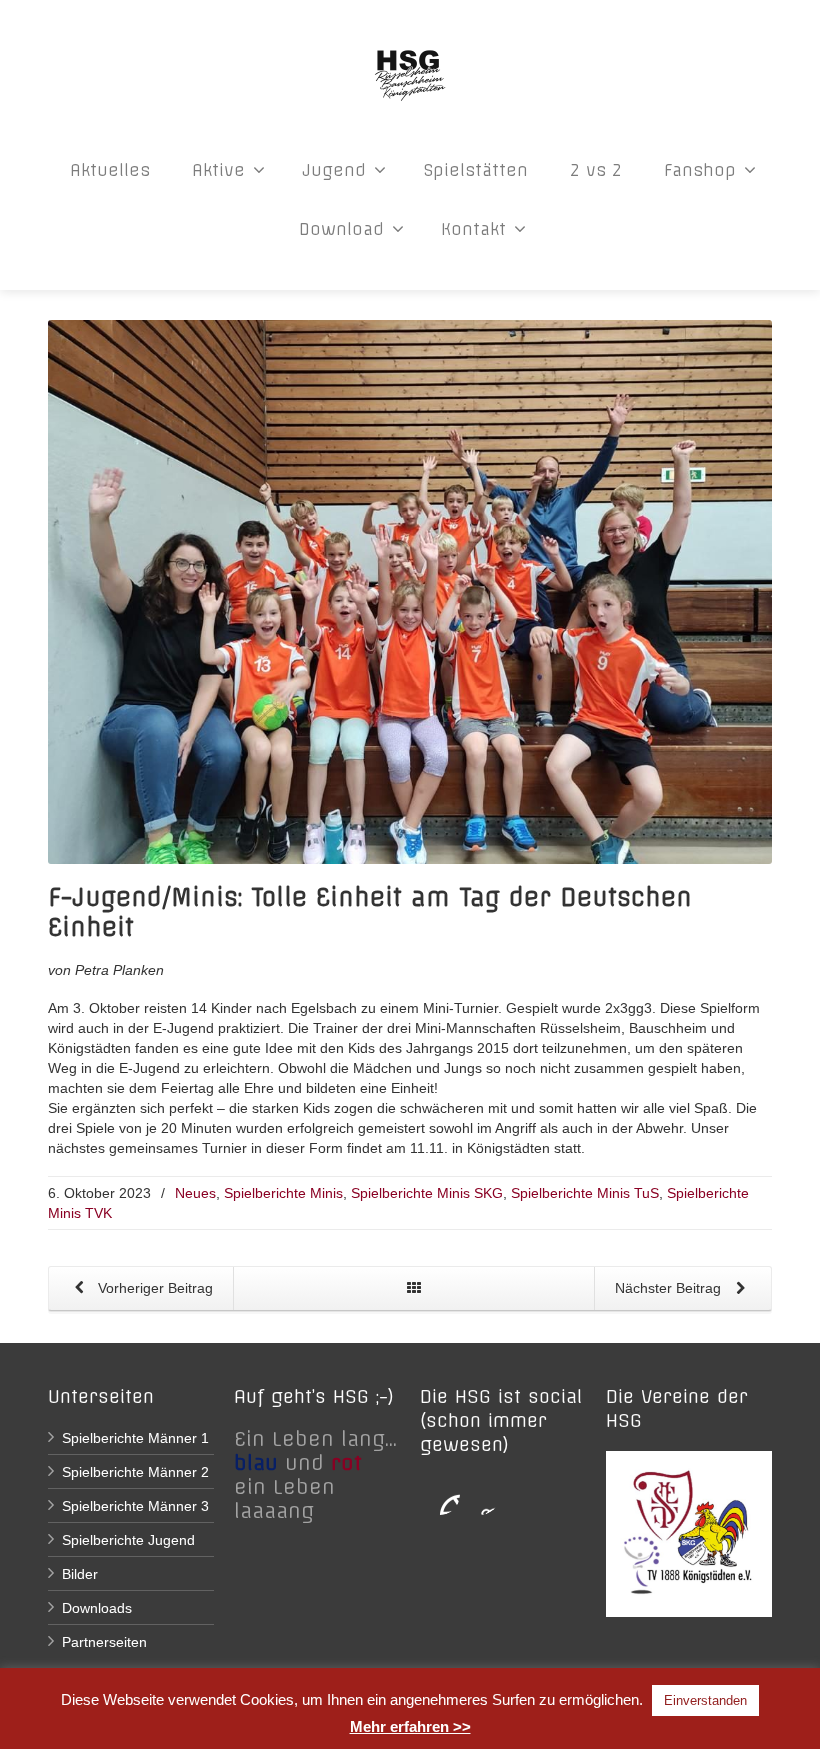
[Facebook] (440, 1495)
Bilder (80, 1574)
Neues (195, 1193)
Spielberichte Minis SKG (427, 1193)
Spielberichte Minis (283, 1193)
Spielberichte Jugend (128, 1540)
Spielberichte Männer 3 (135, 1506)
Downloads (97, 1608)
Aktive (218, 170)
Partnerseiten (104, 1642)
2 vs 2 (596, 170)
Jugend (334, 170)
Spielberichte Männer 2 (135, 1472)
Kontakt (473, 229)
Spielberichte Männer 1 (135, 1438)
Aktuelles (110, 170)
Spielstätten (475, 170)
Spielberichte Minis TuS (585, 1193)
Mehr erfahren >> (410, 1726)
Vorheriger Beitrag (153, 1288)
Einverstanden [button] (705, 1700)
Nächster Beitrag (670, 1288)
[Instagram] (480, 1495)
